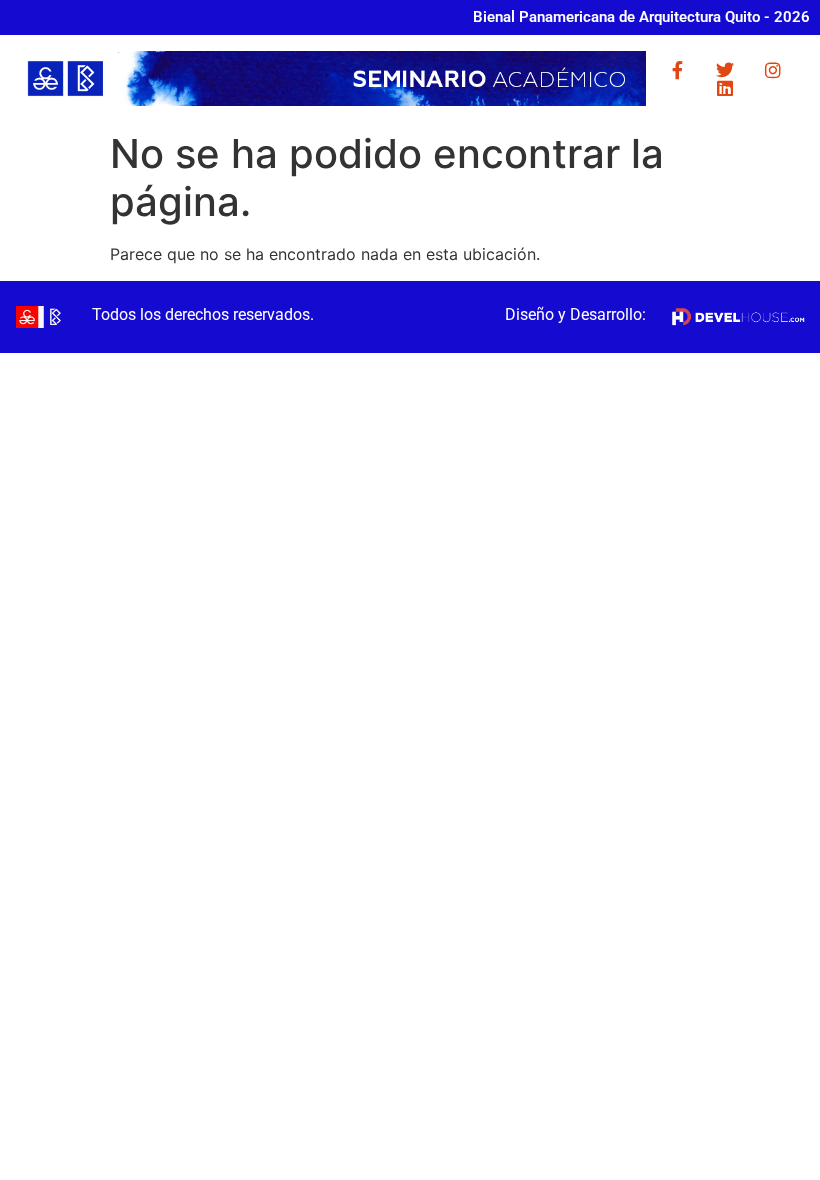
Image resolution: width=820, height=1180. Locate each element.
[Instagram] (773, 70)
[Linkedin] (725, 88)
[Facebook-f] (677, 70)
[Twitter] (725, 70)
